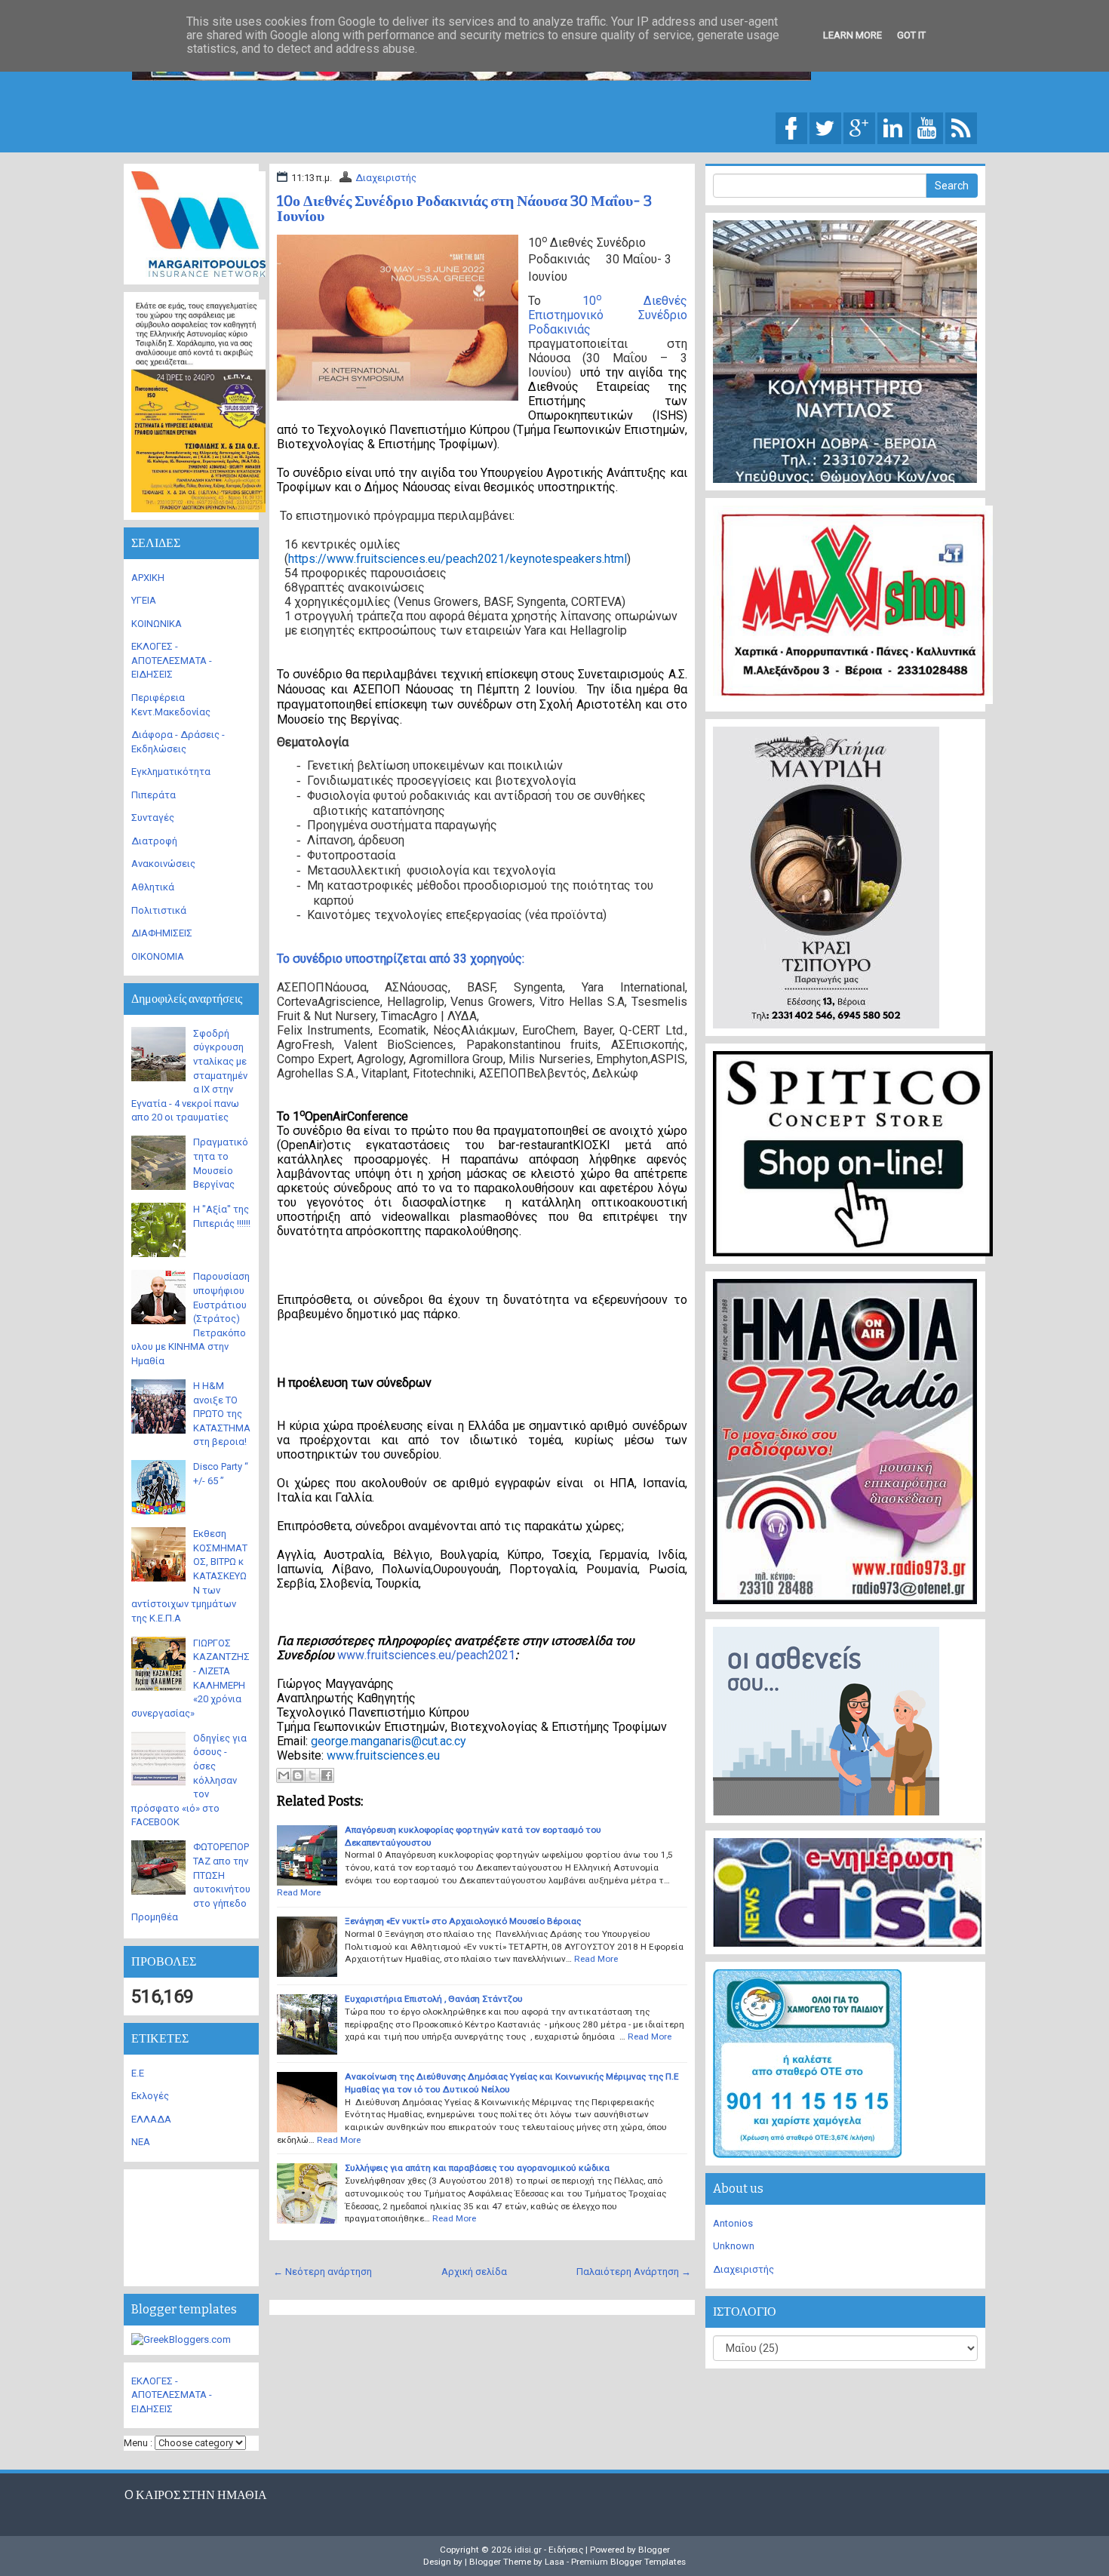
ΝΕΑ (141, 2142)
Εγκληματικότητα (171, 772)
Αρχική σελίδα (474, 2272)
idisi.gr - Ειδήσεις (549, 2550)
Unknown (734, 2246)
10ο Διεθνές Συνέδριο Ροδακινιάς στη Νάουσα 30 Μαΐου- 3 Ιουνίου (464, 208)
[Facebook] (791, 127)
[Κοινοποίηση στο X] (312, 1775)
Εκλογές (150, 2096)
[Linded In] (893, 127)
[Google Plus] (859, 127)
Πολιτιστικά (159, 910)
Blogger (654, 2550)
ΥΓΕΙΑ (144, 600)
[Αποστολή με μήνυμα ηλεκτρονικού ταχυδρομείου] (284, 1775)
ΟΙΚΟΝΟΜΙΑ (158, 956)
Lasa (554, 2562)
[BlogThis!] (298, 1775)
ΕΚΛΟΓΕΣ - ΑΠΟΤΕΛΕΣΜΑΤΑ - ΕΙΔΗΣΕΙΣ (172, 660)
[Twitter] (825, 127)
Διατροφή (154, 841)
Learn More (852, 35)
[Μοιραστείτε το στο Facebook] (327, 1775)
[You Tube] (927, 127)
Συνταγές (153, 818)
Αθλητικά (153, 887)
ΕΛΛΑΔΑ (151, 2119)
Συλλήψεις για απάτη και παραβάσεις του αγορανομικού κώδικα (477, 2168)
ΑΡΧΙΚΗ (148, 578)
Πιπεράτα (154, 795)
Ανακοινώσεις (163, 864)
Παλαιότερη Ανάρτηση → (634, 2272)
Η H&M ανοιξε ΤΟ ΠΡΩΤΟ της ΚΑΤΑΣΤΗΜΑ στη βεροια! (222, 1414)
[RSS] (961, 127)
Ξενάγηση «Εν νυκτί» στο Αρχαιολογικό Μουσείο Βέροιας (463, 1921)
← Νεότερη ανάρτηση (323, 2272)
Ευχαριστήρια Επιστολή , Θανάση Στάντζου (434, 1999)
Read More (299, 1892)
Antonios (733, 2223)
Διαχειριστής (386, 178)
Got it (911, 35)
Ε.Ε (138, 2073)
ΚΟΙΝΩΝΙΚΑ (157, 624)
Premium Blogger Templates (628, 2562)
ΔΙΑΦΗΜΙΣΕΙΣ (162, 933)
